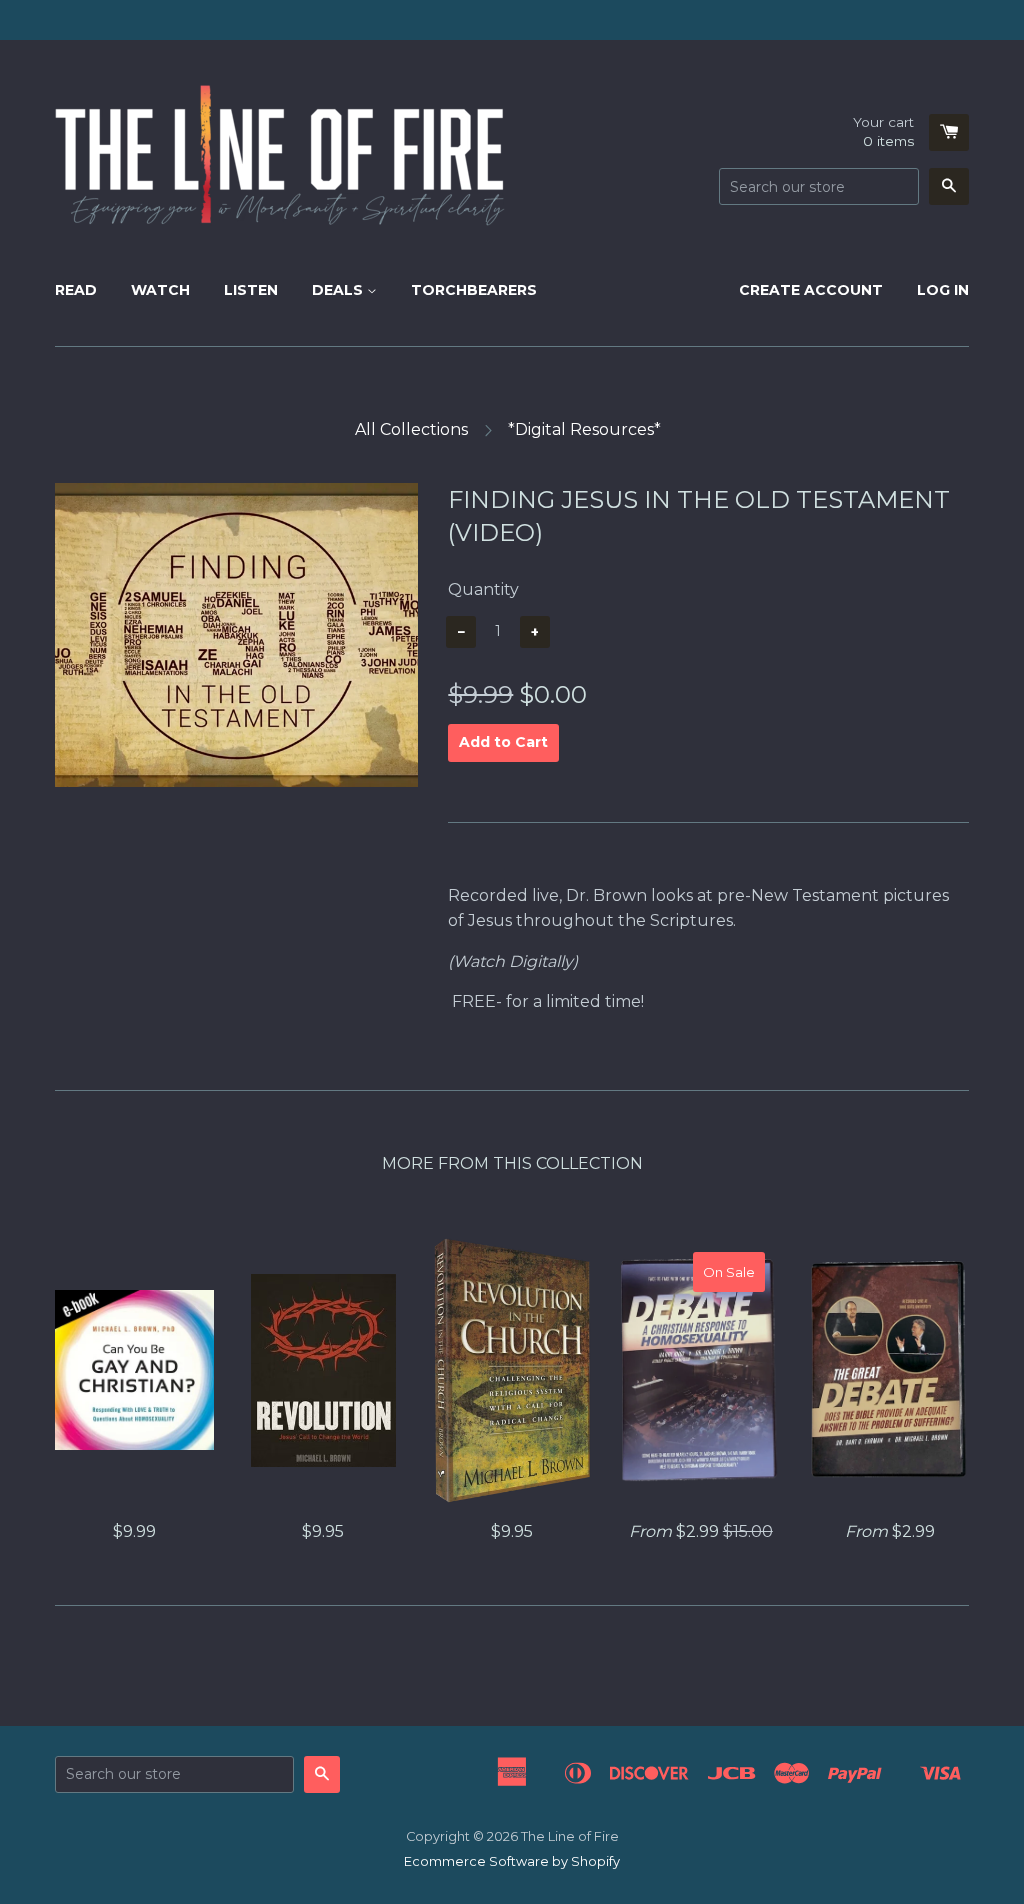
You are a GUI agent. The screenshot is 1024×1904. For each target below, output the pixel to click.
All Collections (411, 429)
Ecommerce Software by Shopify (512, 1861)
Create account (811, 290)
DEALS (339, 290)
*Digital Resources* (584, 429)
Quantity (483, 589)
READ (76, 290)
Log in (943, 290)
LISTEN (251, 290)
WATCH (160, 290)
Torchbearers (474, 290)
